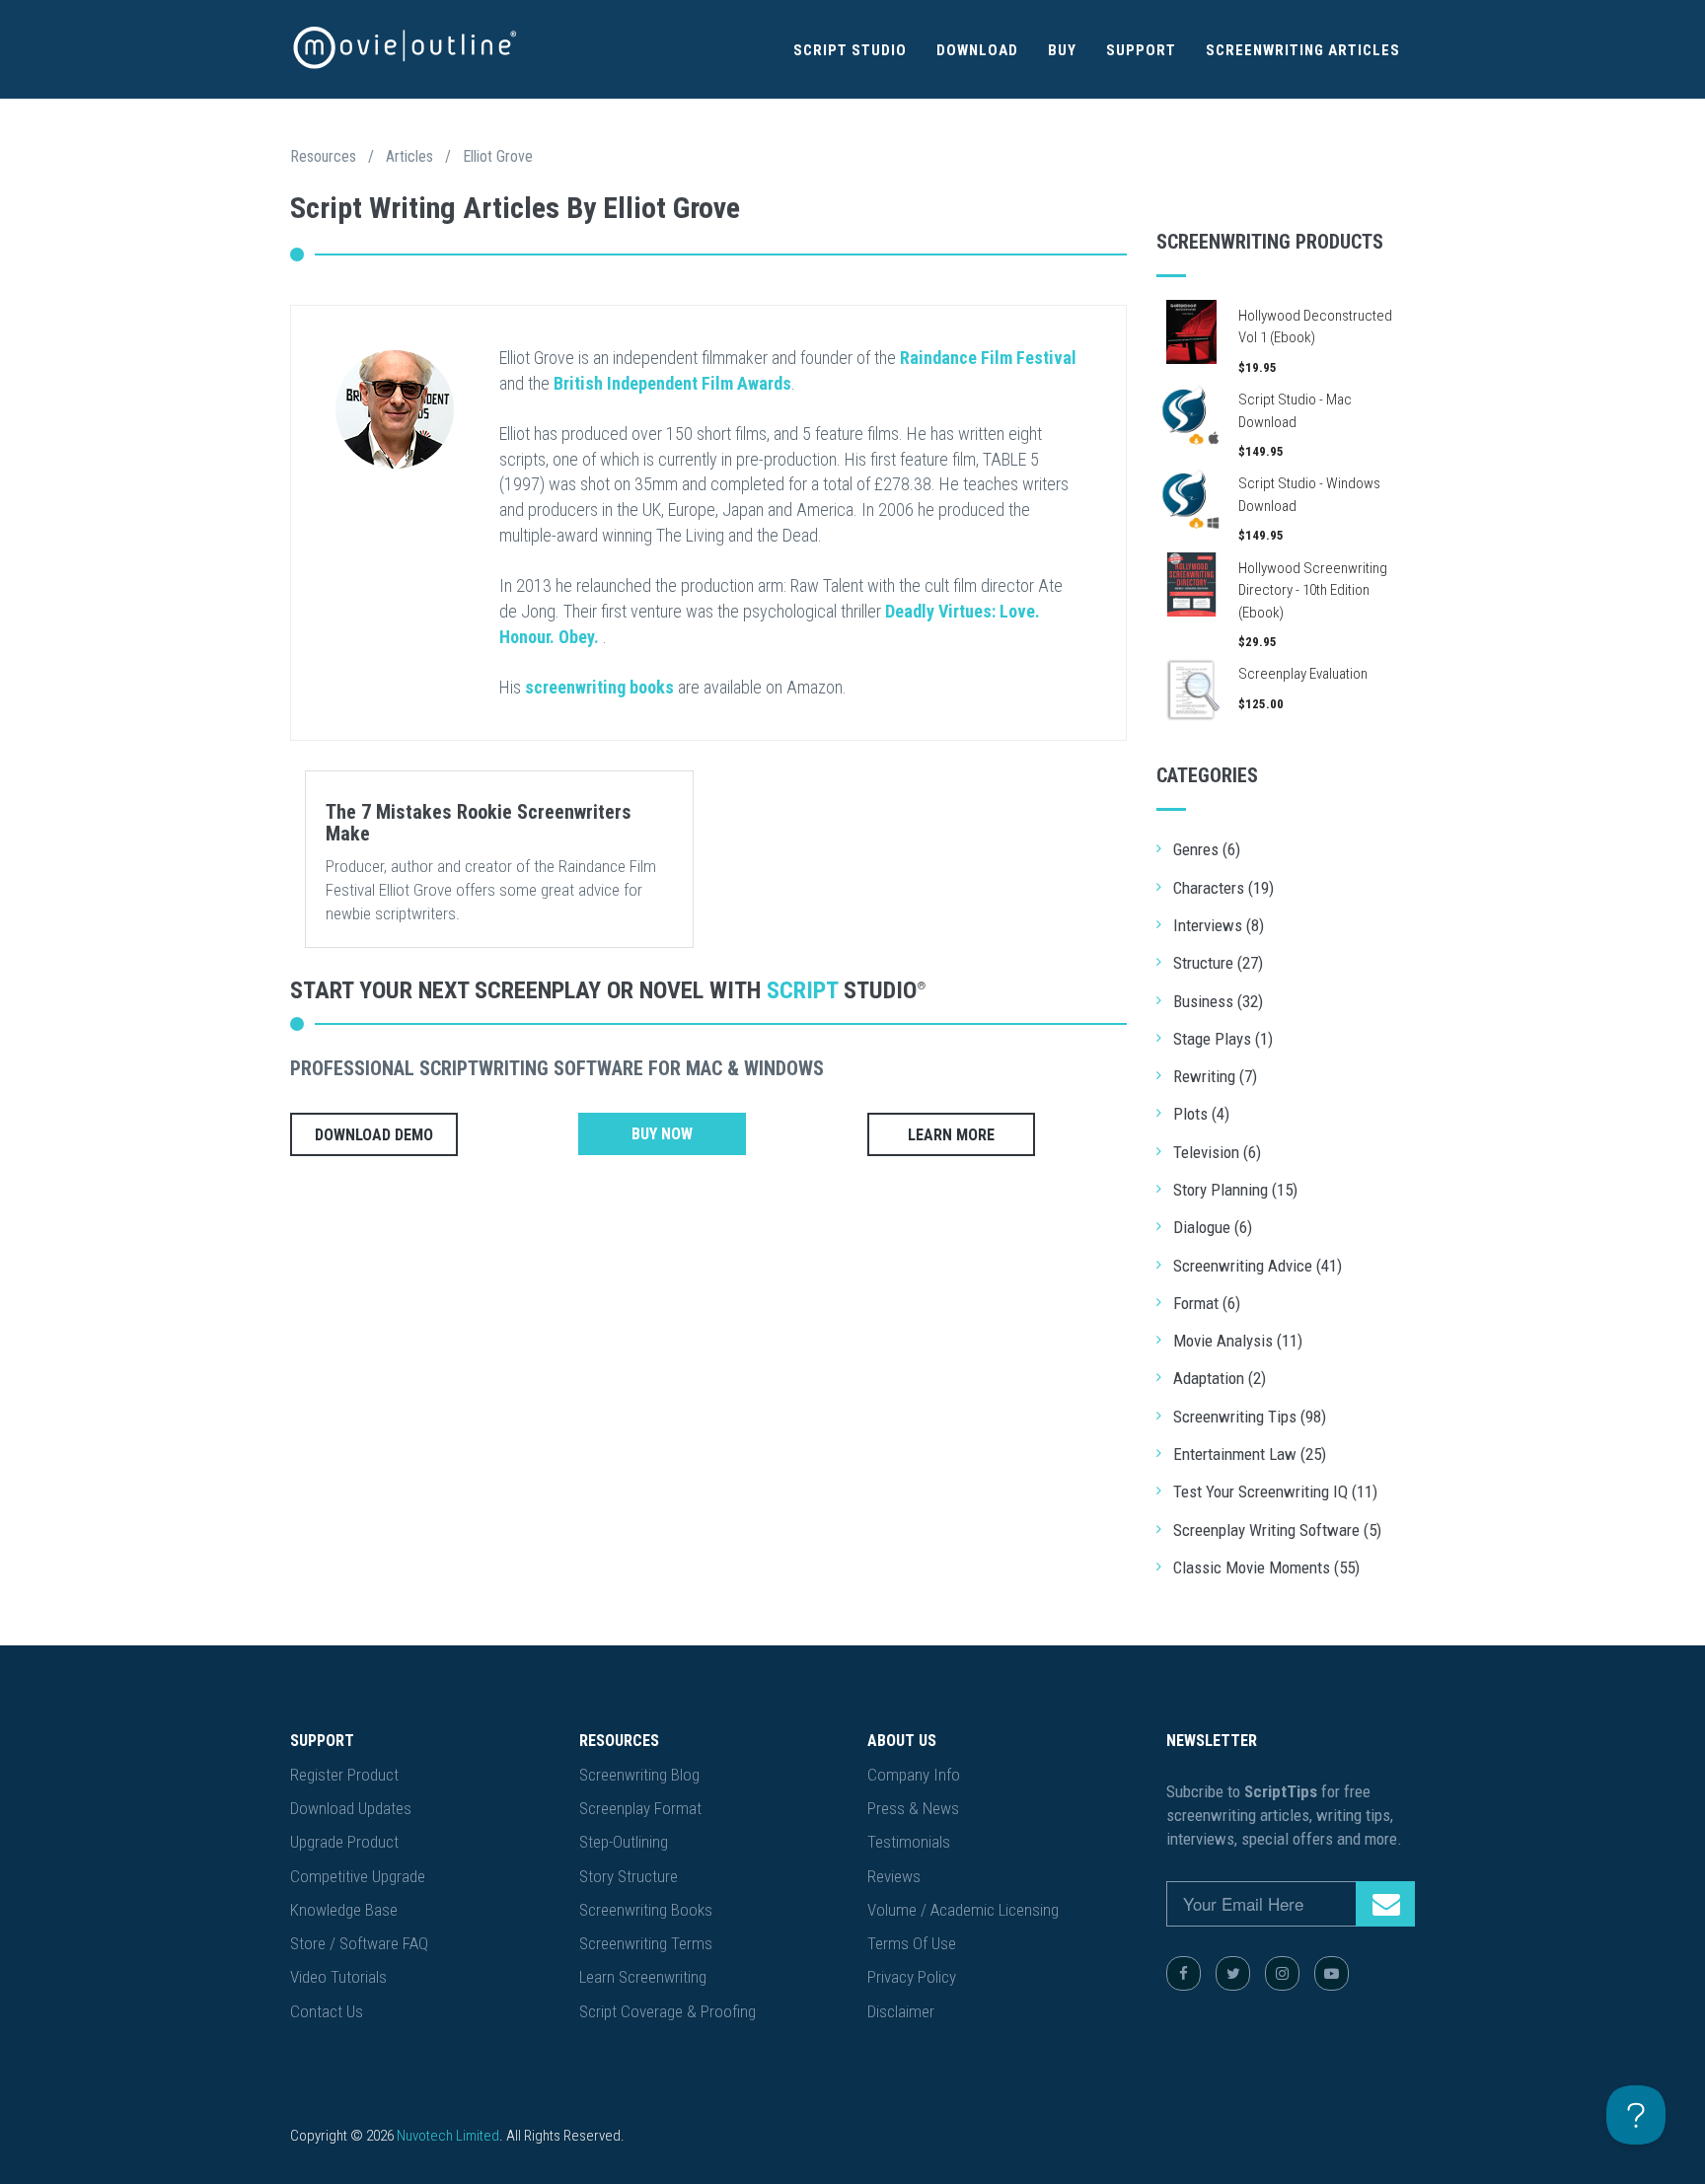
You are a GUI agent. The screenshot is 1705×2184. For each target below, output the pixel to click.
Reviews (894, 1876)
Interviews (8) (1219, 925)
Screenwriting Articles (1303, 50)
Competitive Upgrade (358, 1876)
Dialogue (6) (1213, 1227)
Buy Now (662, 1134)
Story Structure (629, 1876)
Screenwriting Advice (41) (1258, 1266)
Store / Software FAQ (359, 1943)
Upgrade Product (344, 1842)
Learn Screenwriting (643, 1977)
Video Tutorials (338, 1977)
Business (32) (1218, 1001)
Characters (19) (1223, 888)
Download (977, 50)
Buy (1062, 50)
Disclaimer (901, 2011)
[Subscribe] (1385, 1904)
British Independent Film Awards (672, 383)
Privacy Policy (912, 1977)
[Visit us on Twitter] (1233, 1973)
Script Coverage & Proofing (667, 2011)
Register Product (344, 1775)
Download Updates (351, 1808)
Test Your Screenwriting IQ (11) (1275, 1492)
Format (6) (1207, 1303)
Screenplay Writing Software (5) (1277, 1530)
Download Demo (374, 1135)
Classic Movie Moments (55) (1266, 1567)
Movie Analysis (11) (1238, 1341)
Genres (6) (1207, 849)
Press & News (913, 1808)
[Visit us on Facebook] (1184, 1973)
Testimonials (909, 1842)
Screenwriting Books (646, 1910)
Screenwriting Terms (646, 1943)
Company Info (914, 1775)
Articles (409, 156)
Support (1141, 50)
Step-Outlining (624, 1842)
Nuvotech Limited (448, 2136)
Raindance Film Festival (988, 358)
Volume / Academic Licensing (963, 1910)
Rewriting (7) (1215, 1076)
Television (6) (1217, 1152)
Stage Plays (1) (1223, 1039)
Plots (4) (1201, 1114)
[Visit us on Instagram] (1282, 1973)
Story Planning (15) (1235, 1190)
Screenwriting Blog (639, 1775)
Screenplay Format (640, 1808)
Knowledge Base (344, 1910)
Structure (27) (1218, 963)
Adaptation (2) (1220, 1378)
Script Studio (850, 50)
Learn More (951, 1135)
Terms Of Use (912, 1943)
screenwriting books (599, 687)
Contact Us (327, 2011)
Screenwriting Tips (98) (1250, 1417)
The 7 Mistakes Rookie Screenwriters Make (479, 823)
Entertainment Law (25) (1250, 1454)
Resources (323, 156)
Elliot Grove (498, 156)
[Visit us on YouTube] (1332, 1973)
